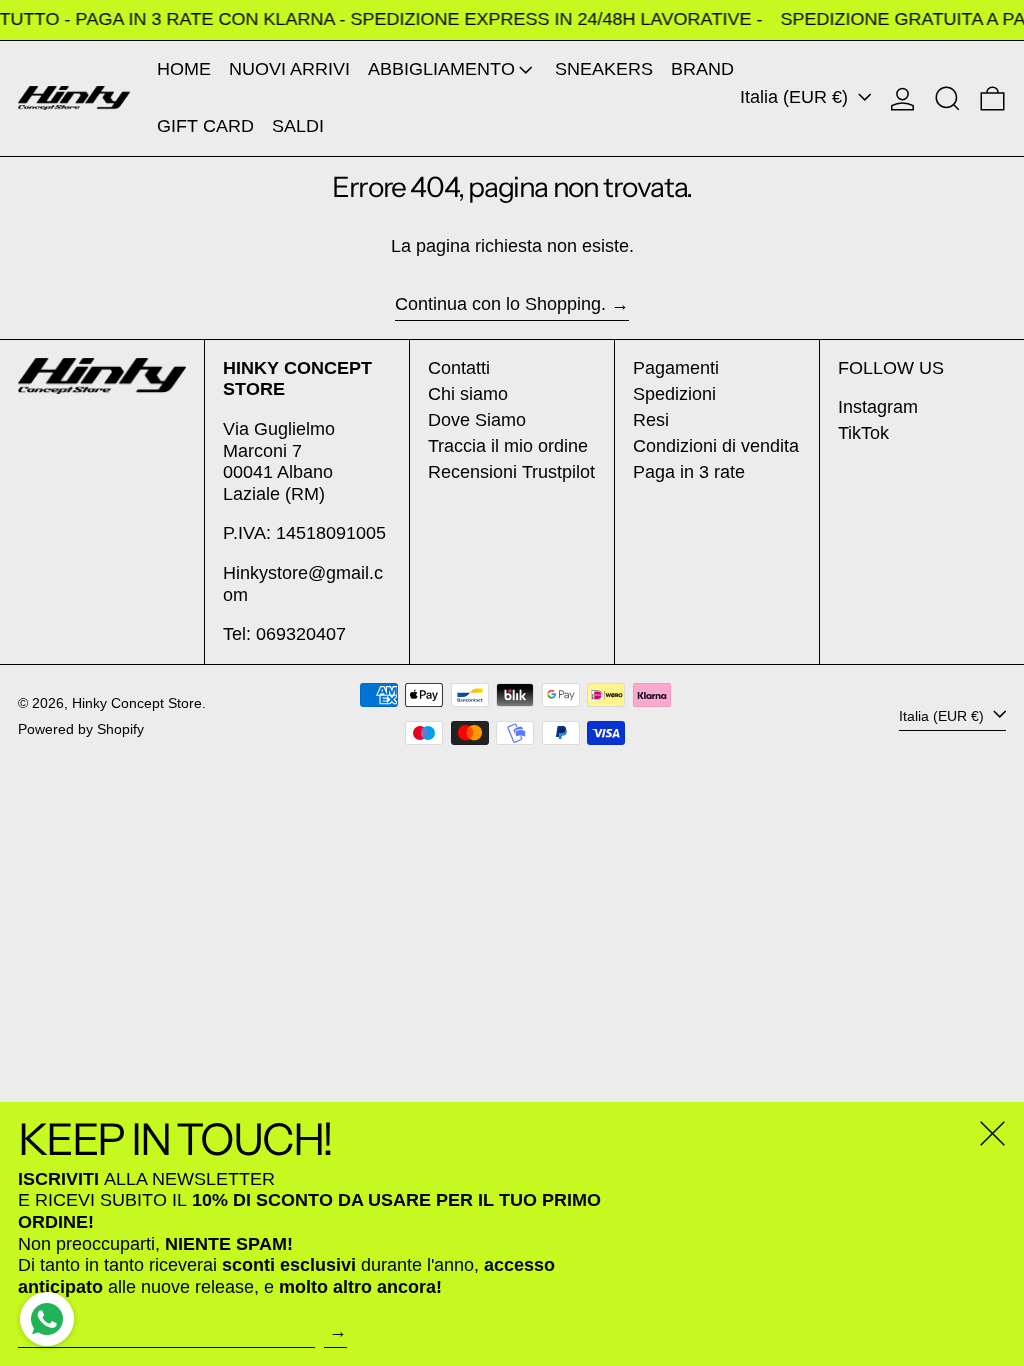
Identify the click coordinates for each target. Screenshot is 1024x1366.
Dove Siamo (477, 420)
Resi (651, 420)
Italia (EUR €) (796, 97)
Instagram (878, 407)
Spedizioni (674, 394)
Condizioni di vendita (716, 446)
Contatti (459, 368)
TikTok (863, 433)
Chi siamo (468, 394)
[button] (947, 98)
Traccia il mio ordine (508, 446)
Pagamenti (676, 368)
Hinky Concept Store (137, 703)
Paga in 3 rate (689, 472)
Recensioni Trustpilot (511, 472)
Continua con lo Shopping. (500, 304)
